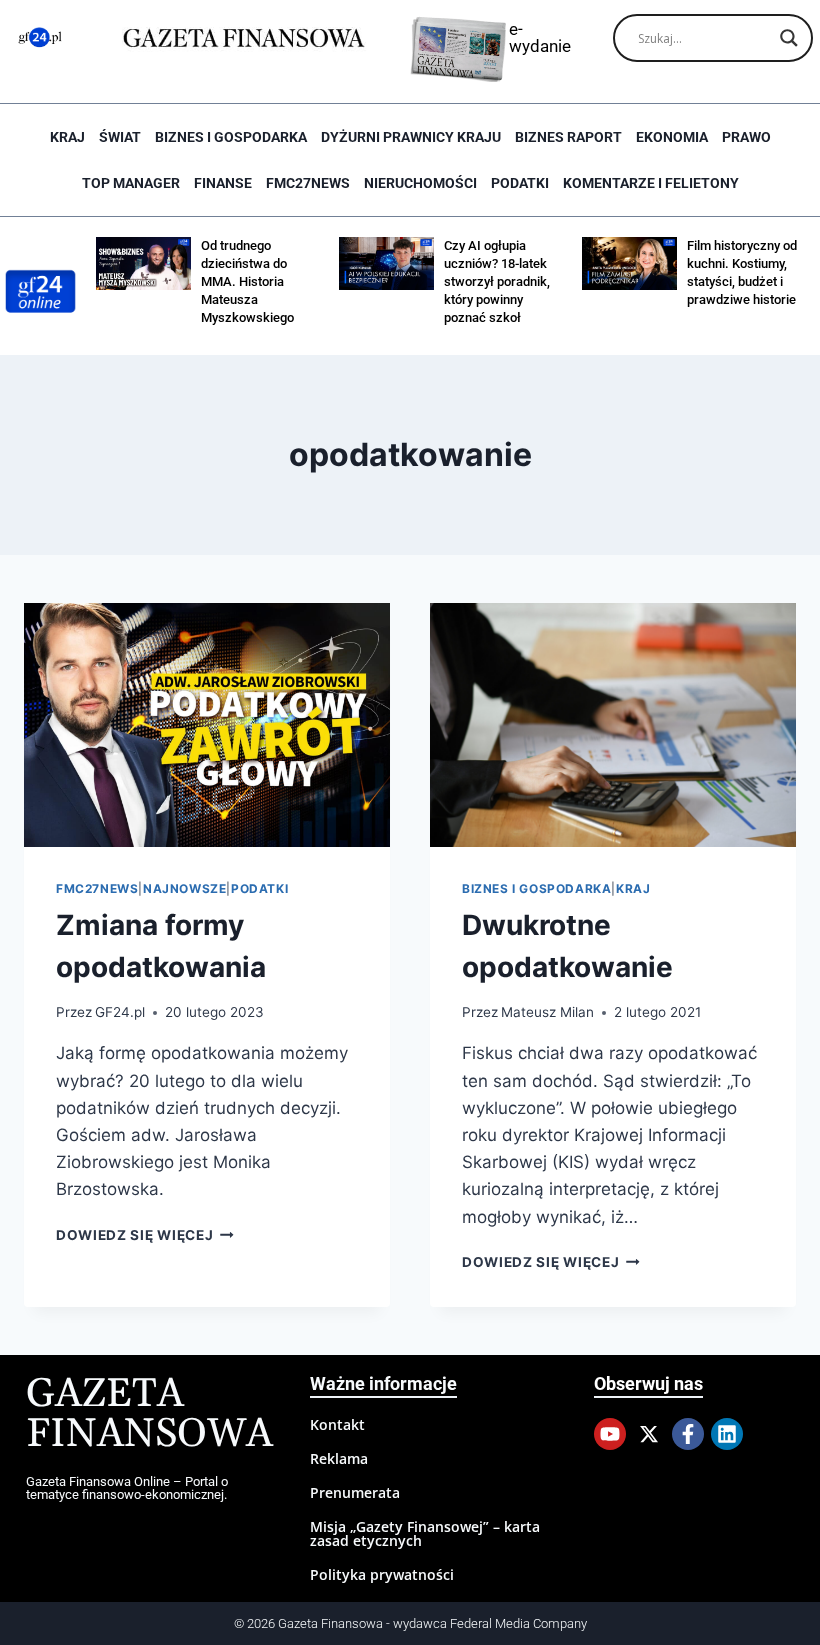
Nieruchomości (420, 183)
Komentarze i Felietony (651, 183)
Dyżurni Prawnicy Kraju (411, 137)
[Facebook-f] (688, 1434)
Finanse (223, 183)
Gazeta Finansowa (149, 1414)
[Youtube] (610, 1434)
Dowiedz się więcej (145, 1235)
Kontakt (337, 1424)
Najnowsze (184, 888)
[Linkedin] (727, 1434)
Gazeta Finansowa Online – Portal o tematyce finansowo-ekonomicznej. (127, 1488)
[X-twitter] (649, 1434)
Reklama (339, 1458)
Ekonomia (672, 137)
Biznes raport (568, 137)
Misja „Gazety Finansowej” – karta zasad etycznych (425, 1533)
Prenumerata (355, 1492)
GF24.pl (120, 1012)
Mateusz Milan (547, 1012)
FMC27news (308, 183)
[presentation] (207, 725)
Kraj (67, 137)
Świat (120, 137)
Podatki (520, 183)
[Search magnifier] (789, 38)
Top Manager (131, 183)
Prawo (746, 137)
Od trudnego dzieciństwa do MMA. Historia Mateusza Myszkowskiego (247, 281)
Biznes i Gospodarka (231, 137)
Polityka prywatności (382, 1574)
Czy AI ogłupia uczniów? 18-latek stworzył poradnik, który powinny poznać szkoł (497, 281)
